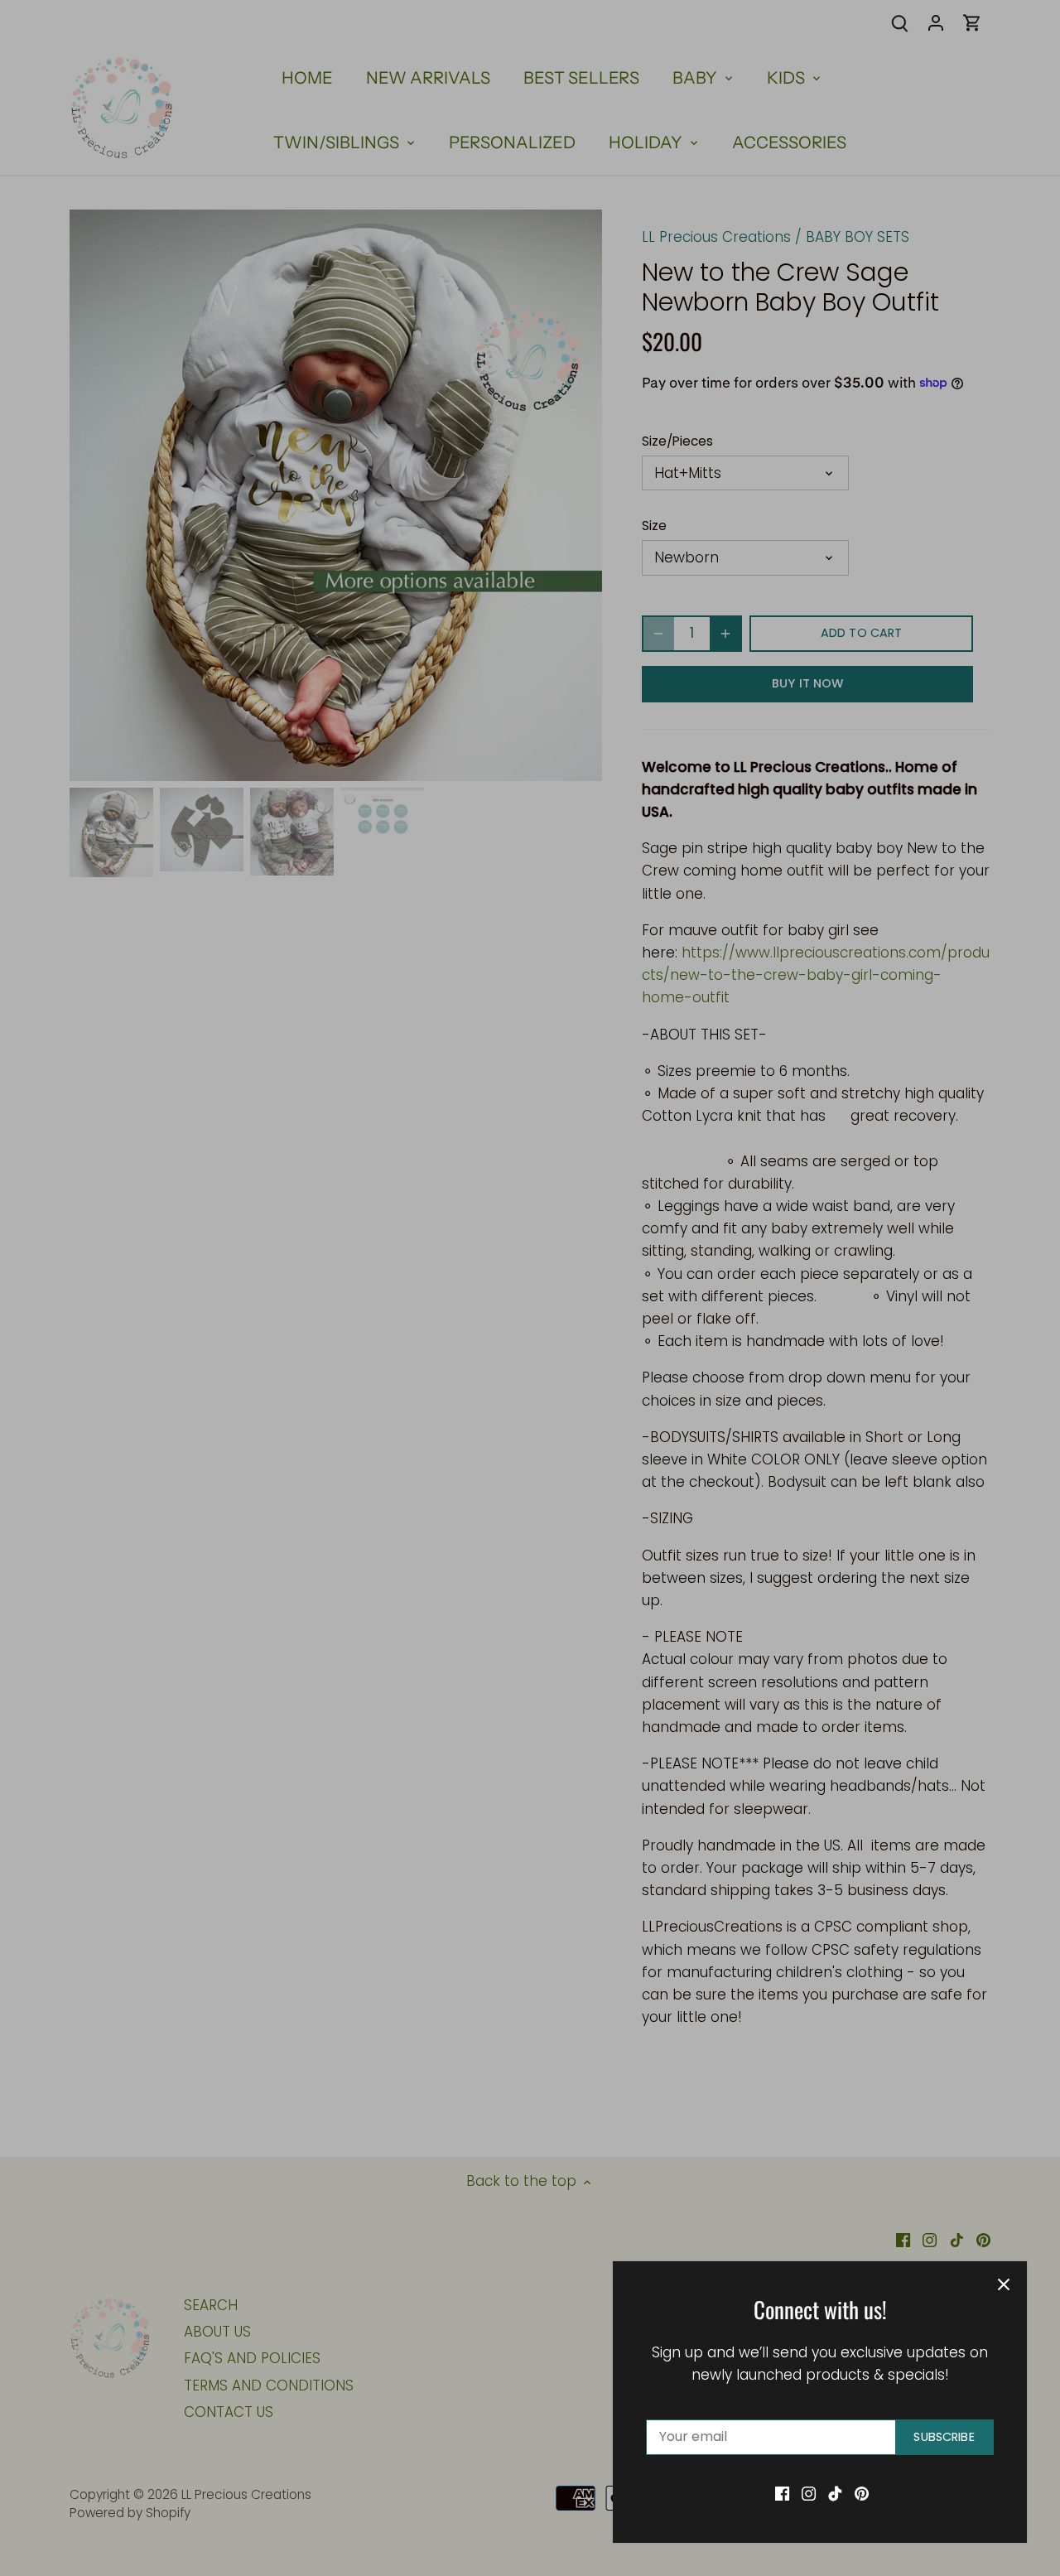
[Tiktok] (835, 2493)
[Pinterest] (862, 2493)
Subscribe (944, 2437)
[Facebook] (782, 2493)
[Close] (1004, 2284)
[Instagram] (809, 2493)
